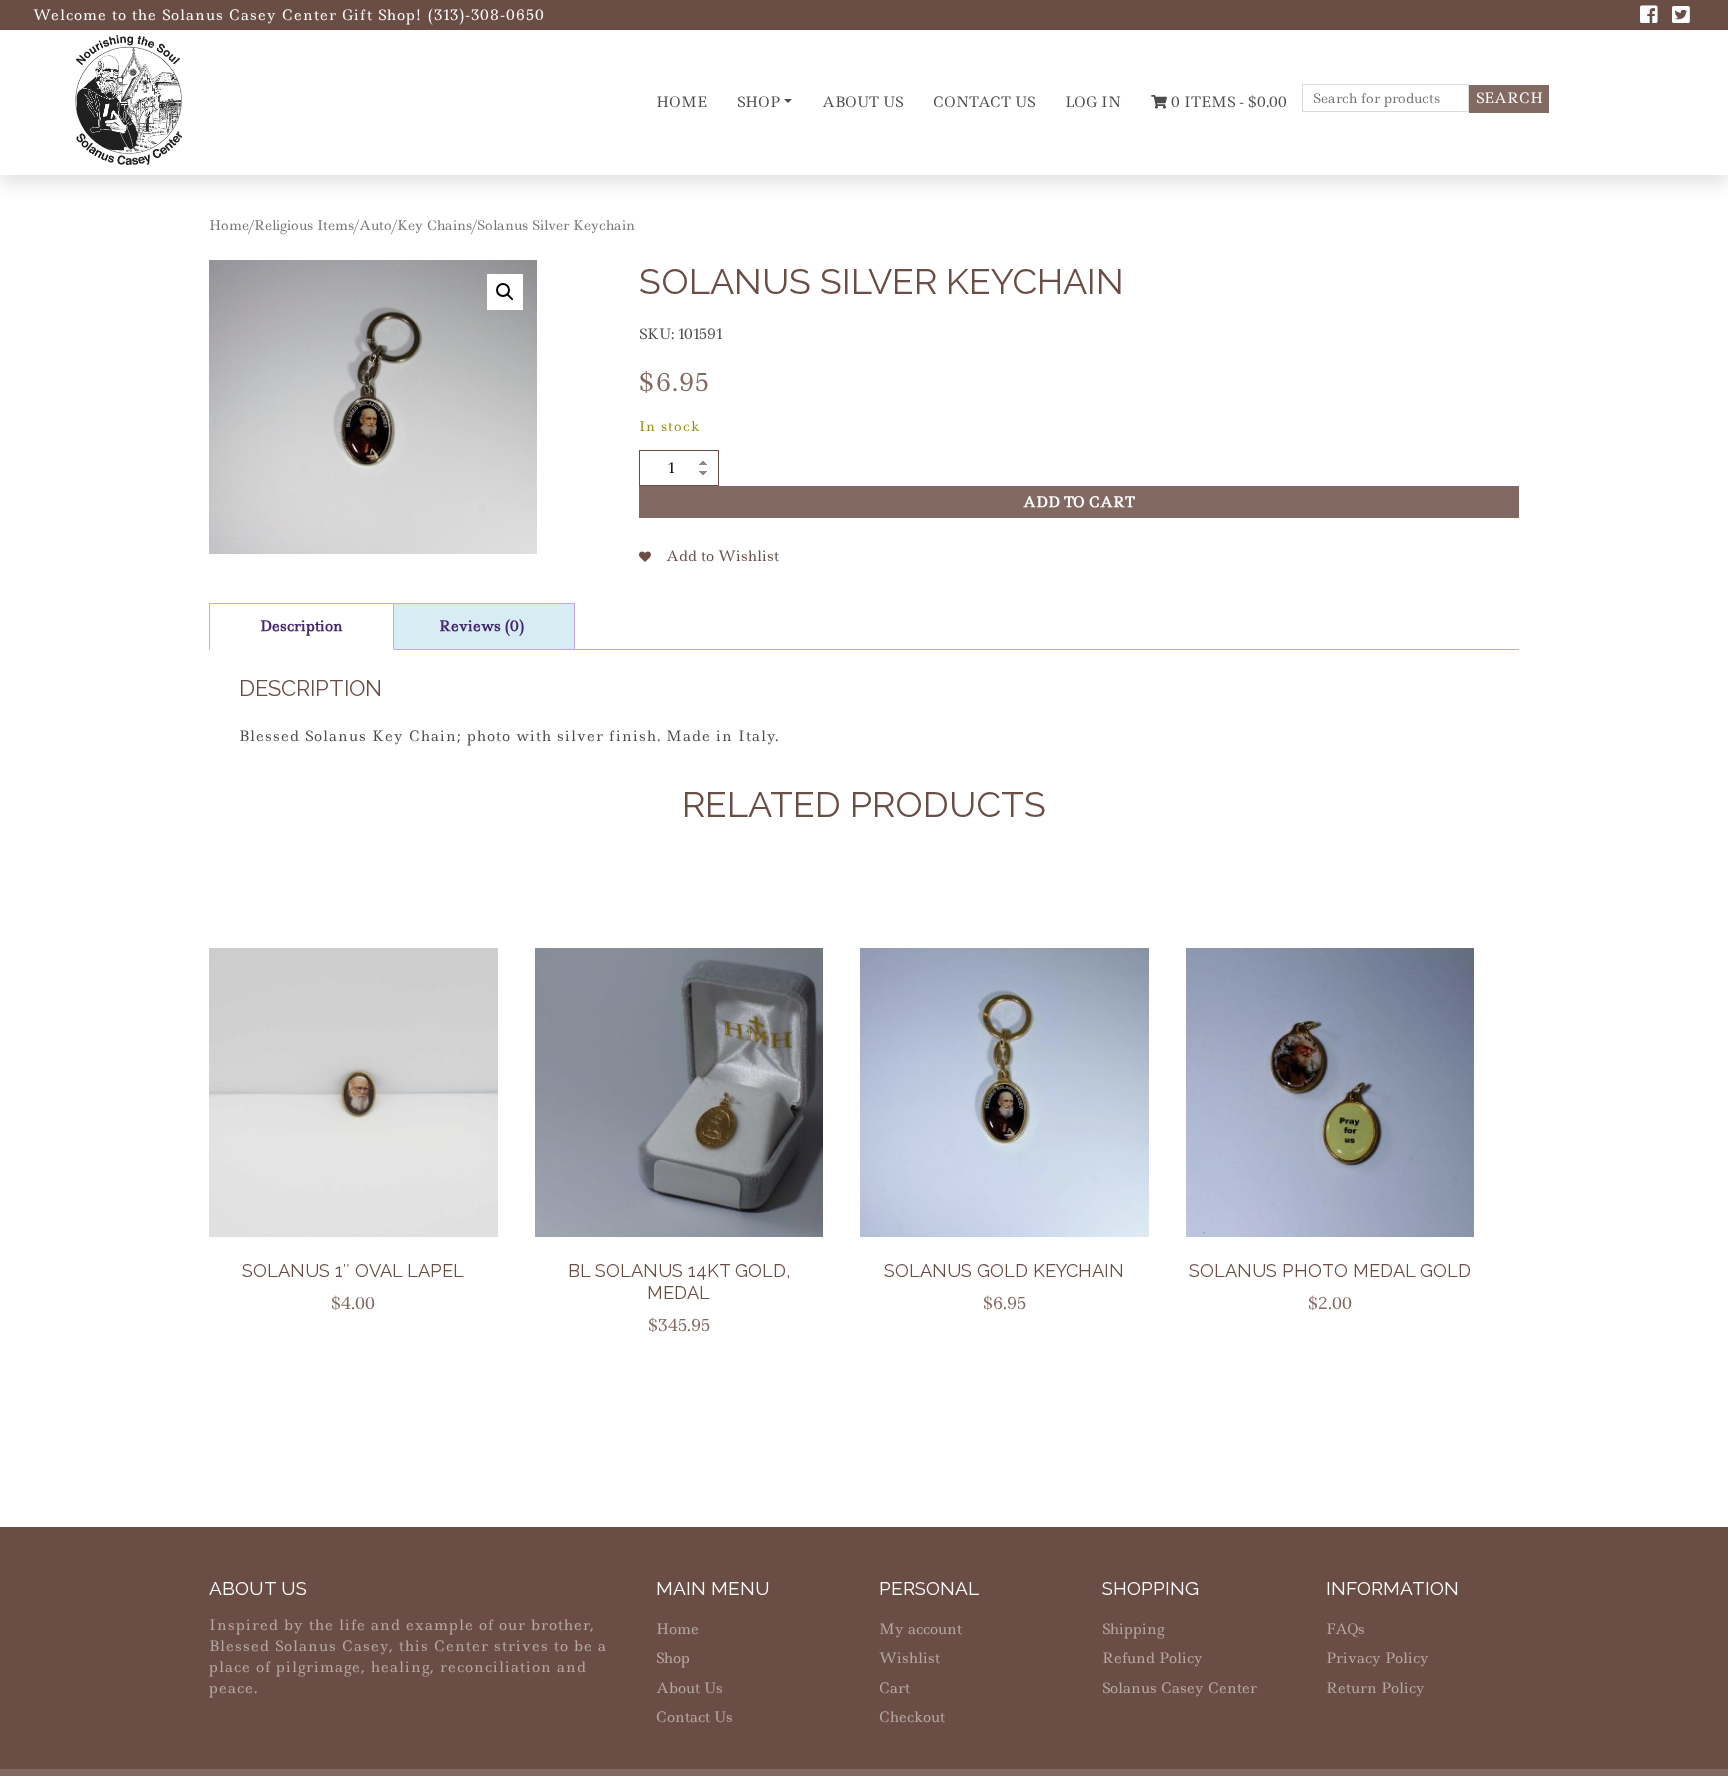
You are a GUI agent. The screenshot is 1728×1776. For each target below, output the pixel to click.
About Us (862, 102)
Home (681, 102)
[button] (505, 292)
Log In (1093, 102)
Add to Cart (1079, 502)
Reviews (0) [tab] (481, 626)
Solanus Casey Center (1179, 1688)
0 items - (1227, 102)
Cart (894, 1688)
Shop (758, 102)
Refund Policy (1152, 1658)
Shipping (1133, 1629)
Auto (375, 225)
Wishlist (909, 1658)
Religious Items (304, 225)
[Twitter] (1681, 17)
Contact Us (984, 102)
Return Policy (1375, 1688)
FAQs (1345, 1629)
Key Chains (434, 225)
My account (920, 1629)
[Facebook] (1649, 17)
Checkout (912, 1717)
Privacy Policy (1377, 1658)
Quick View (365, 1132)
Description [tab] (301, 626)
